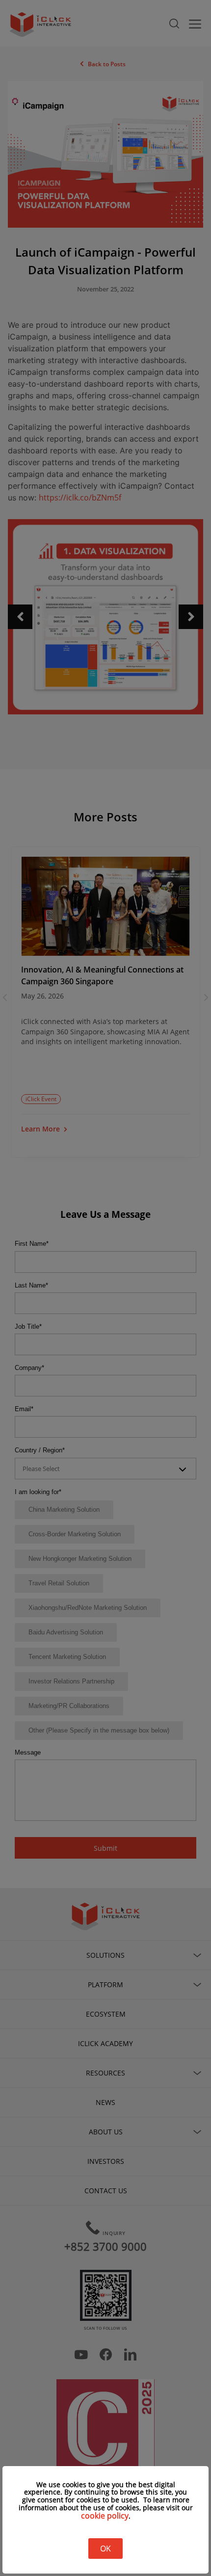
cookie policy (105, 2516)
